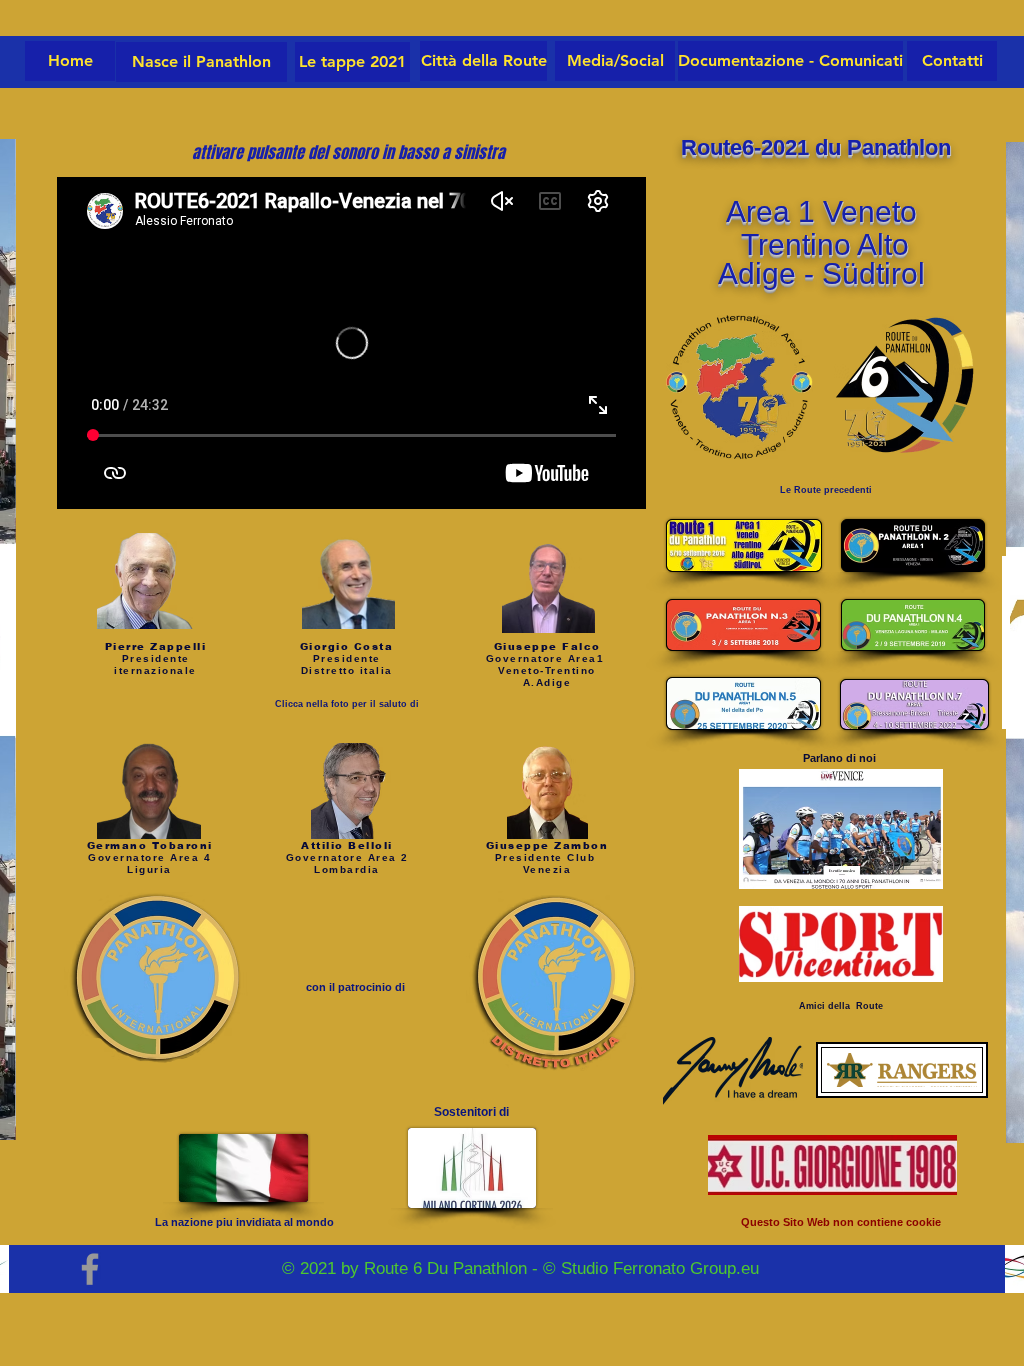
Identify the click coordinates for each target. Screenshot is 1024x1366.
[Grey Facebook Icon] (90, 1269)
